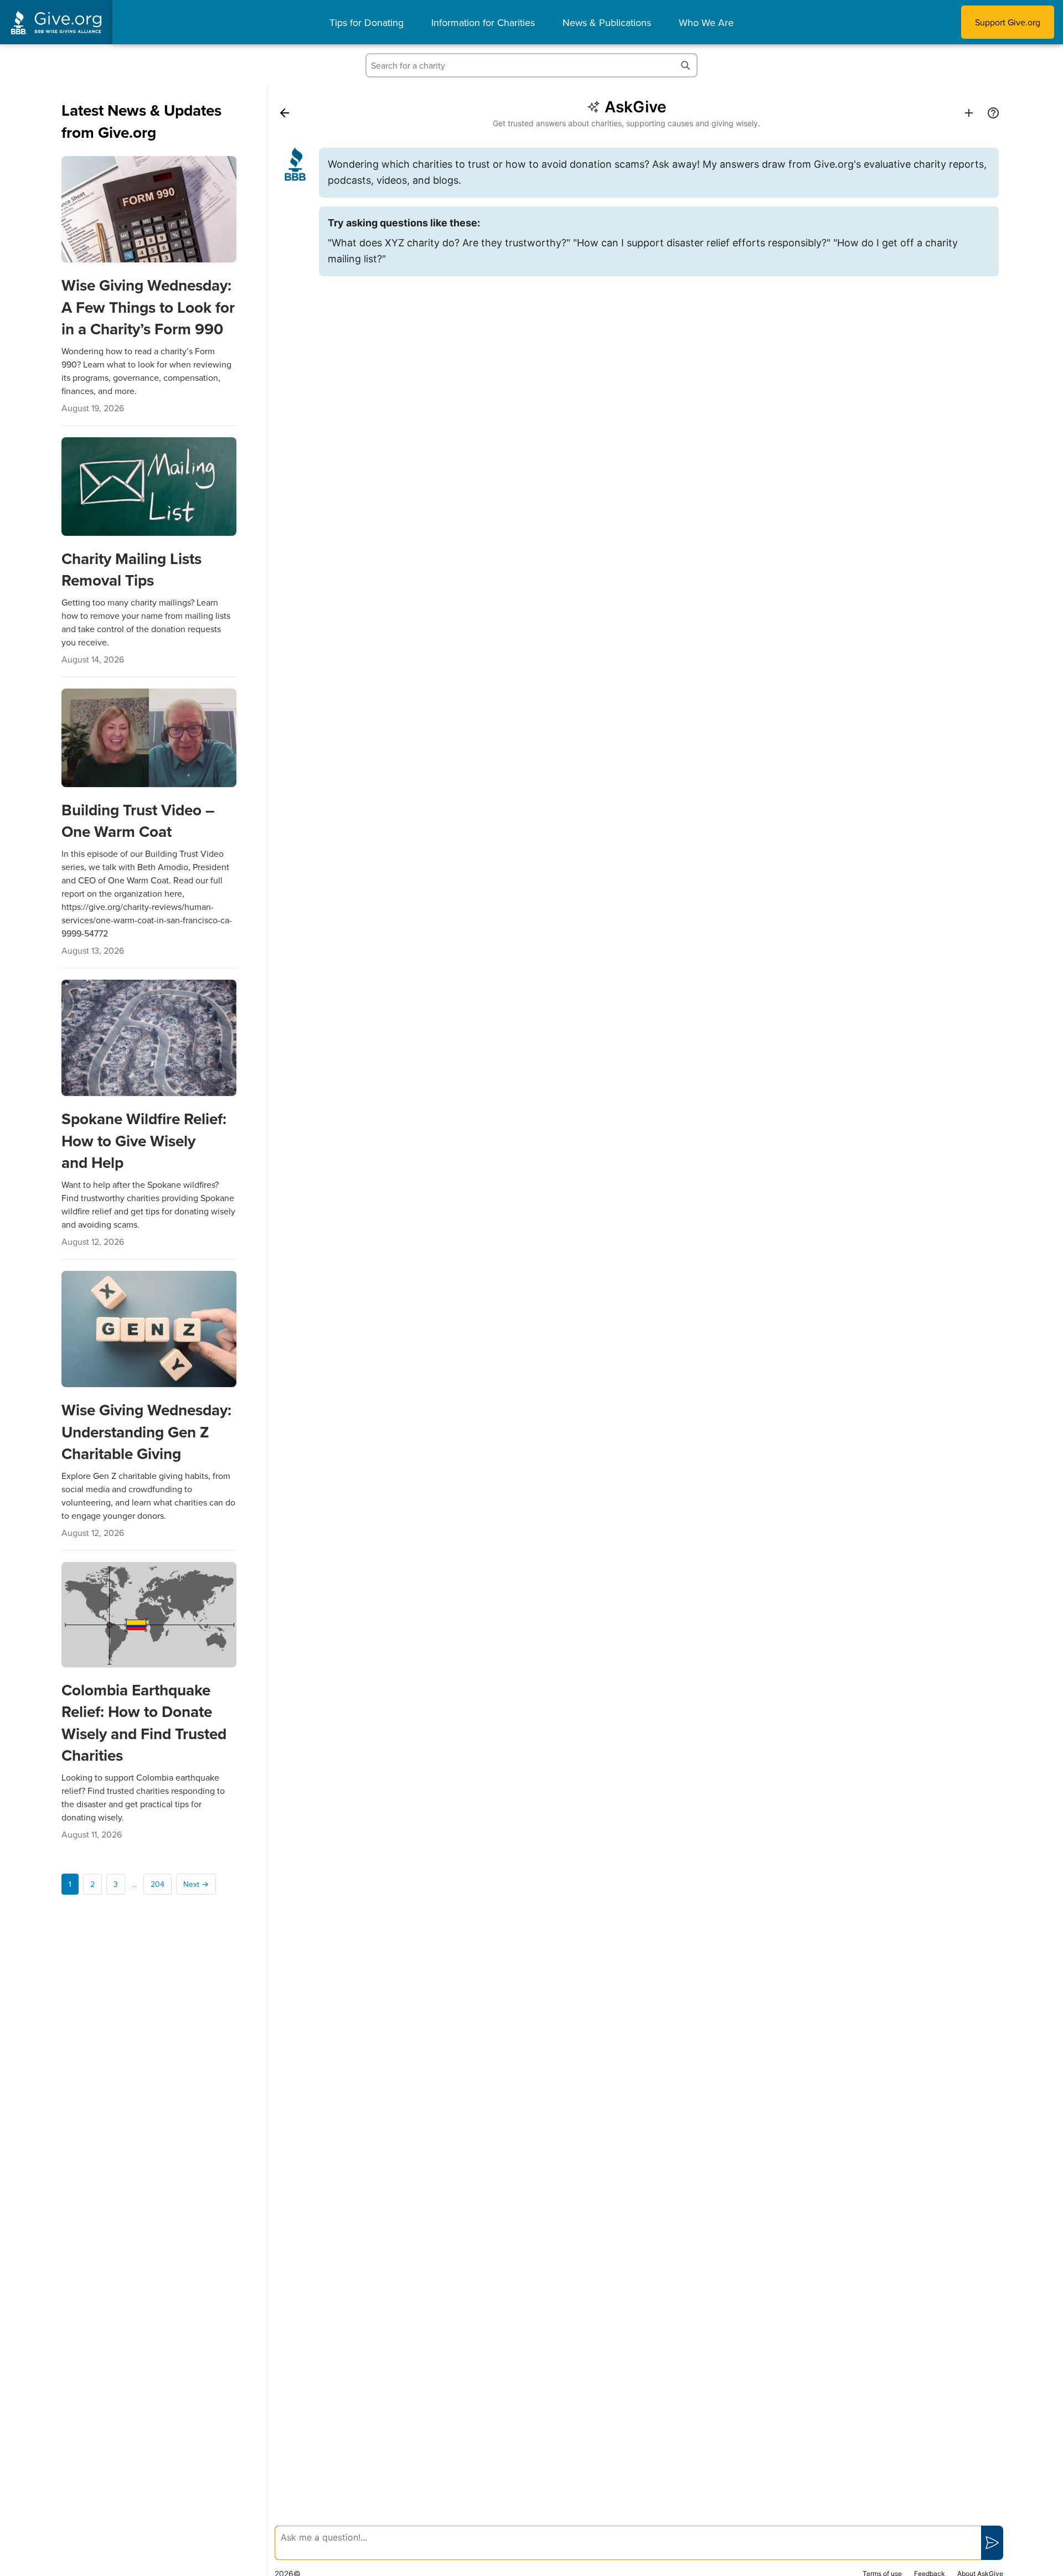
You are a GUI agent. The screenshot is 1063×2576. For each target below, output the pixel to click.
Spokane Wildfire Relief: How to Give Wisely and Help (144, 1140)
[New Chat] (969, 113)
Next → (196, 1884)
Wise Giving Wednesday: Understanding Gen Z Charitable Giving (146, 1431)
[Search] (685, 65)
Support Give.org (1008, 22)
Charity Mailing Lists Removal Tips (131, 569)
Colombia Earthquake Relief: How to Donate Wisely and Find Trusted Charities (144, 1722)
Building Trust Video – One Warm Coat (138, 821)
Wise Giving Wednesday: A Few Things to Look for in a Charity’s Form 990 (148, 307)
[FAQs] (993, 113)
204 (158, 1884)
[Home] (285, 113)
